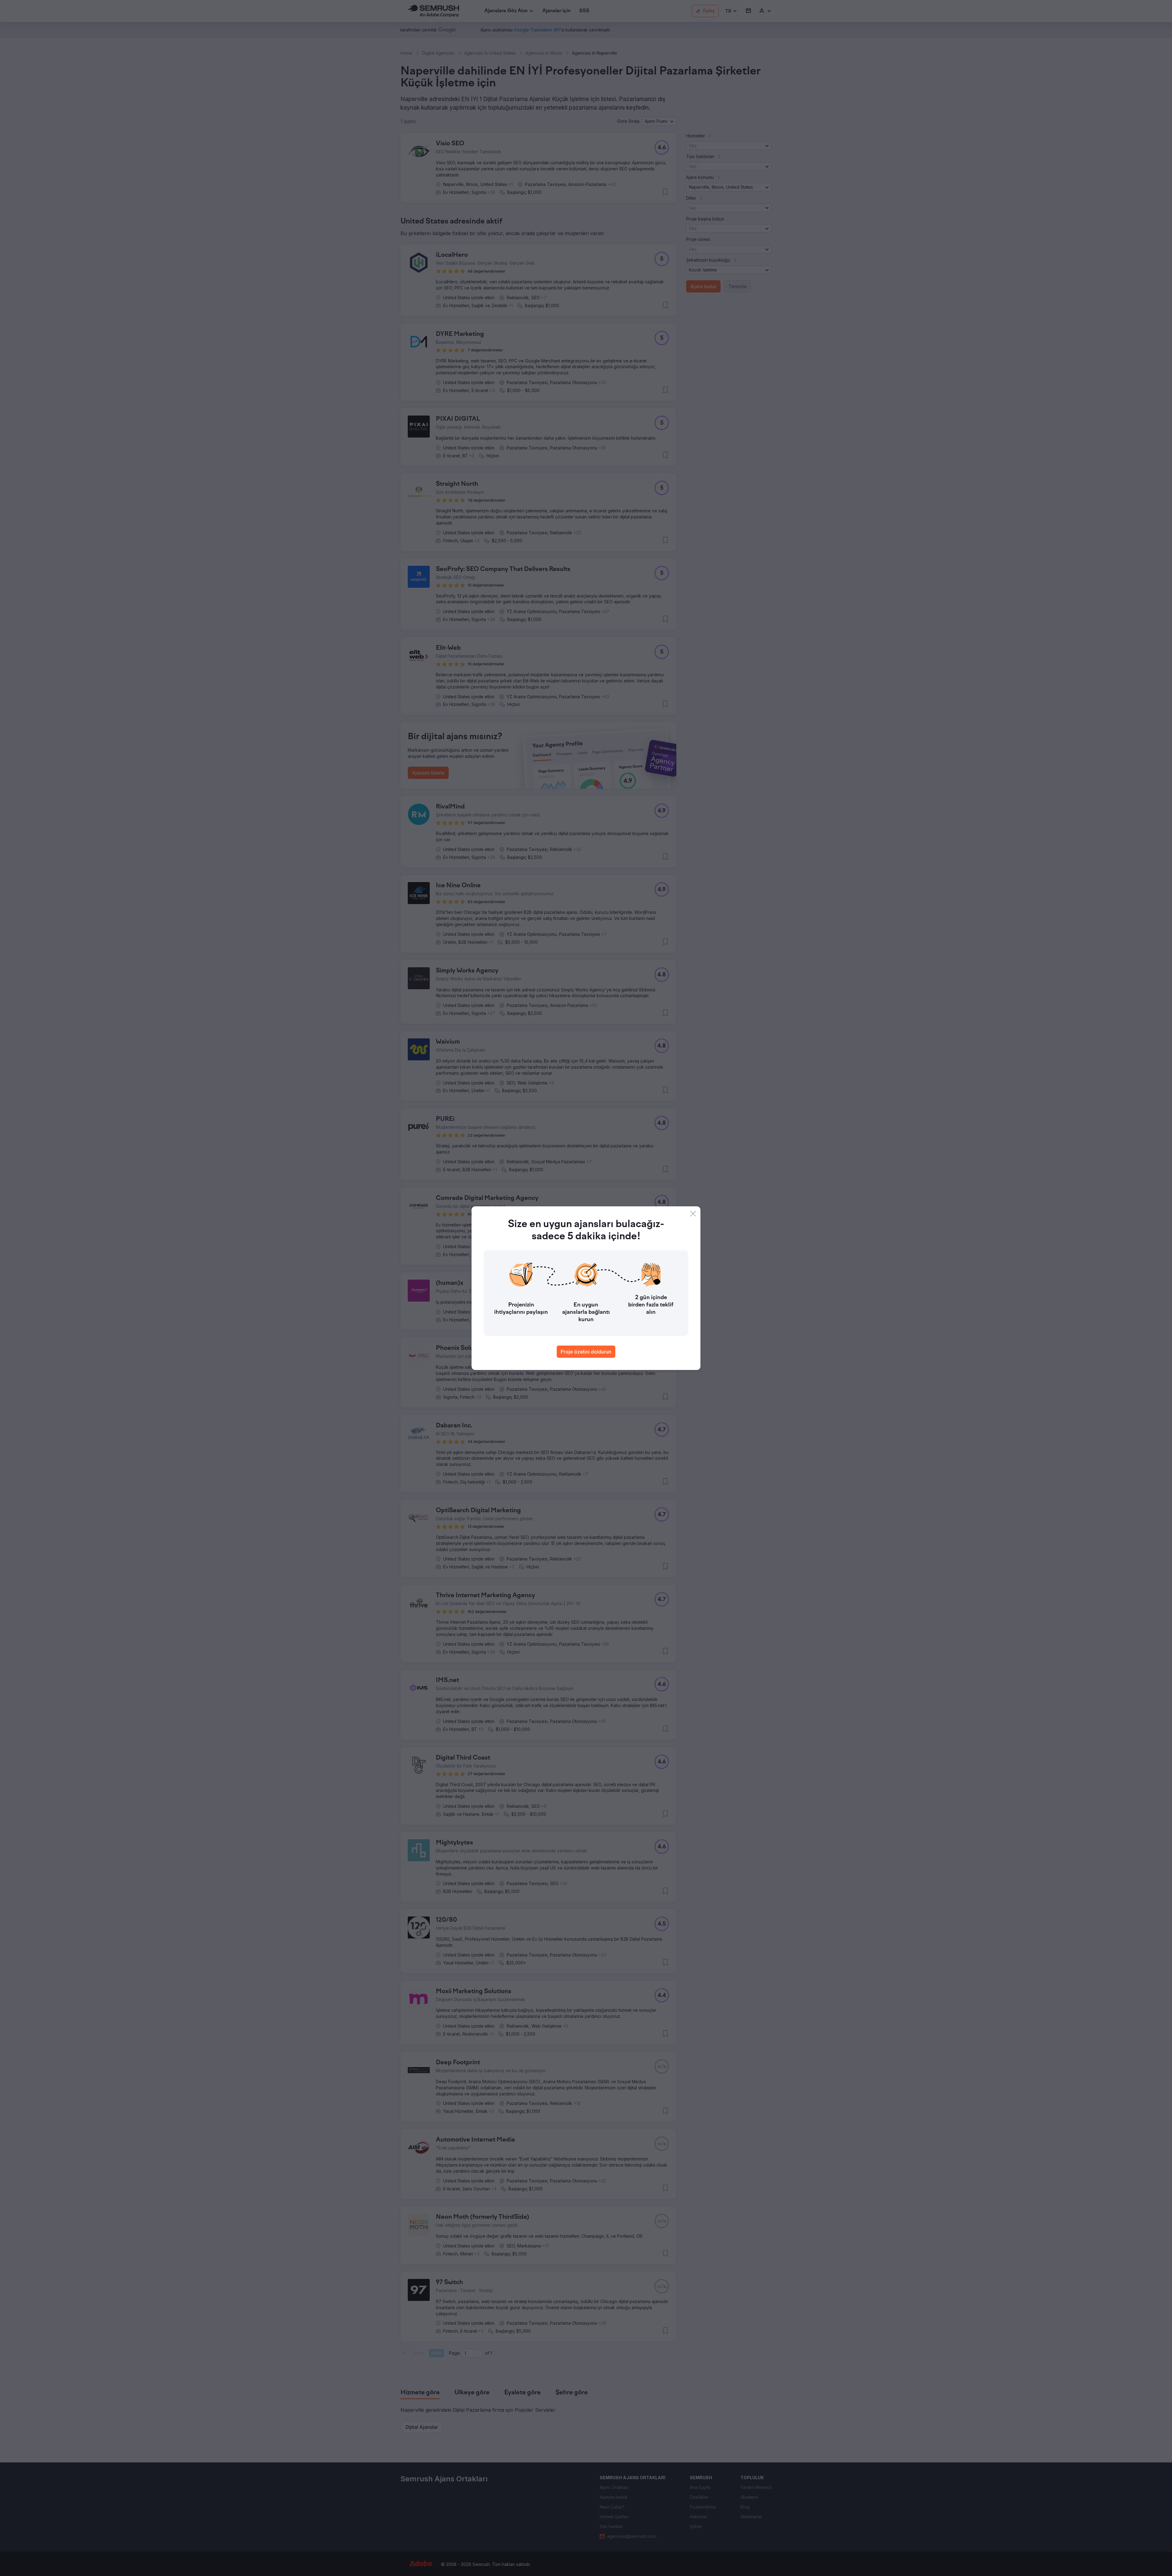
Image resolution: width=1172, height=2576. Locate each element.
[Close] (693, 1214)
